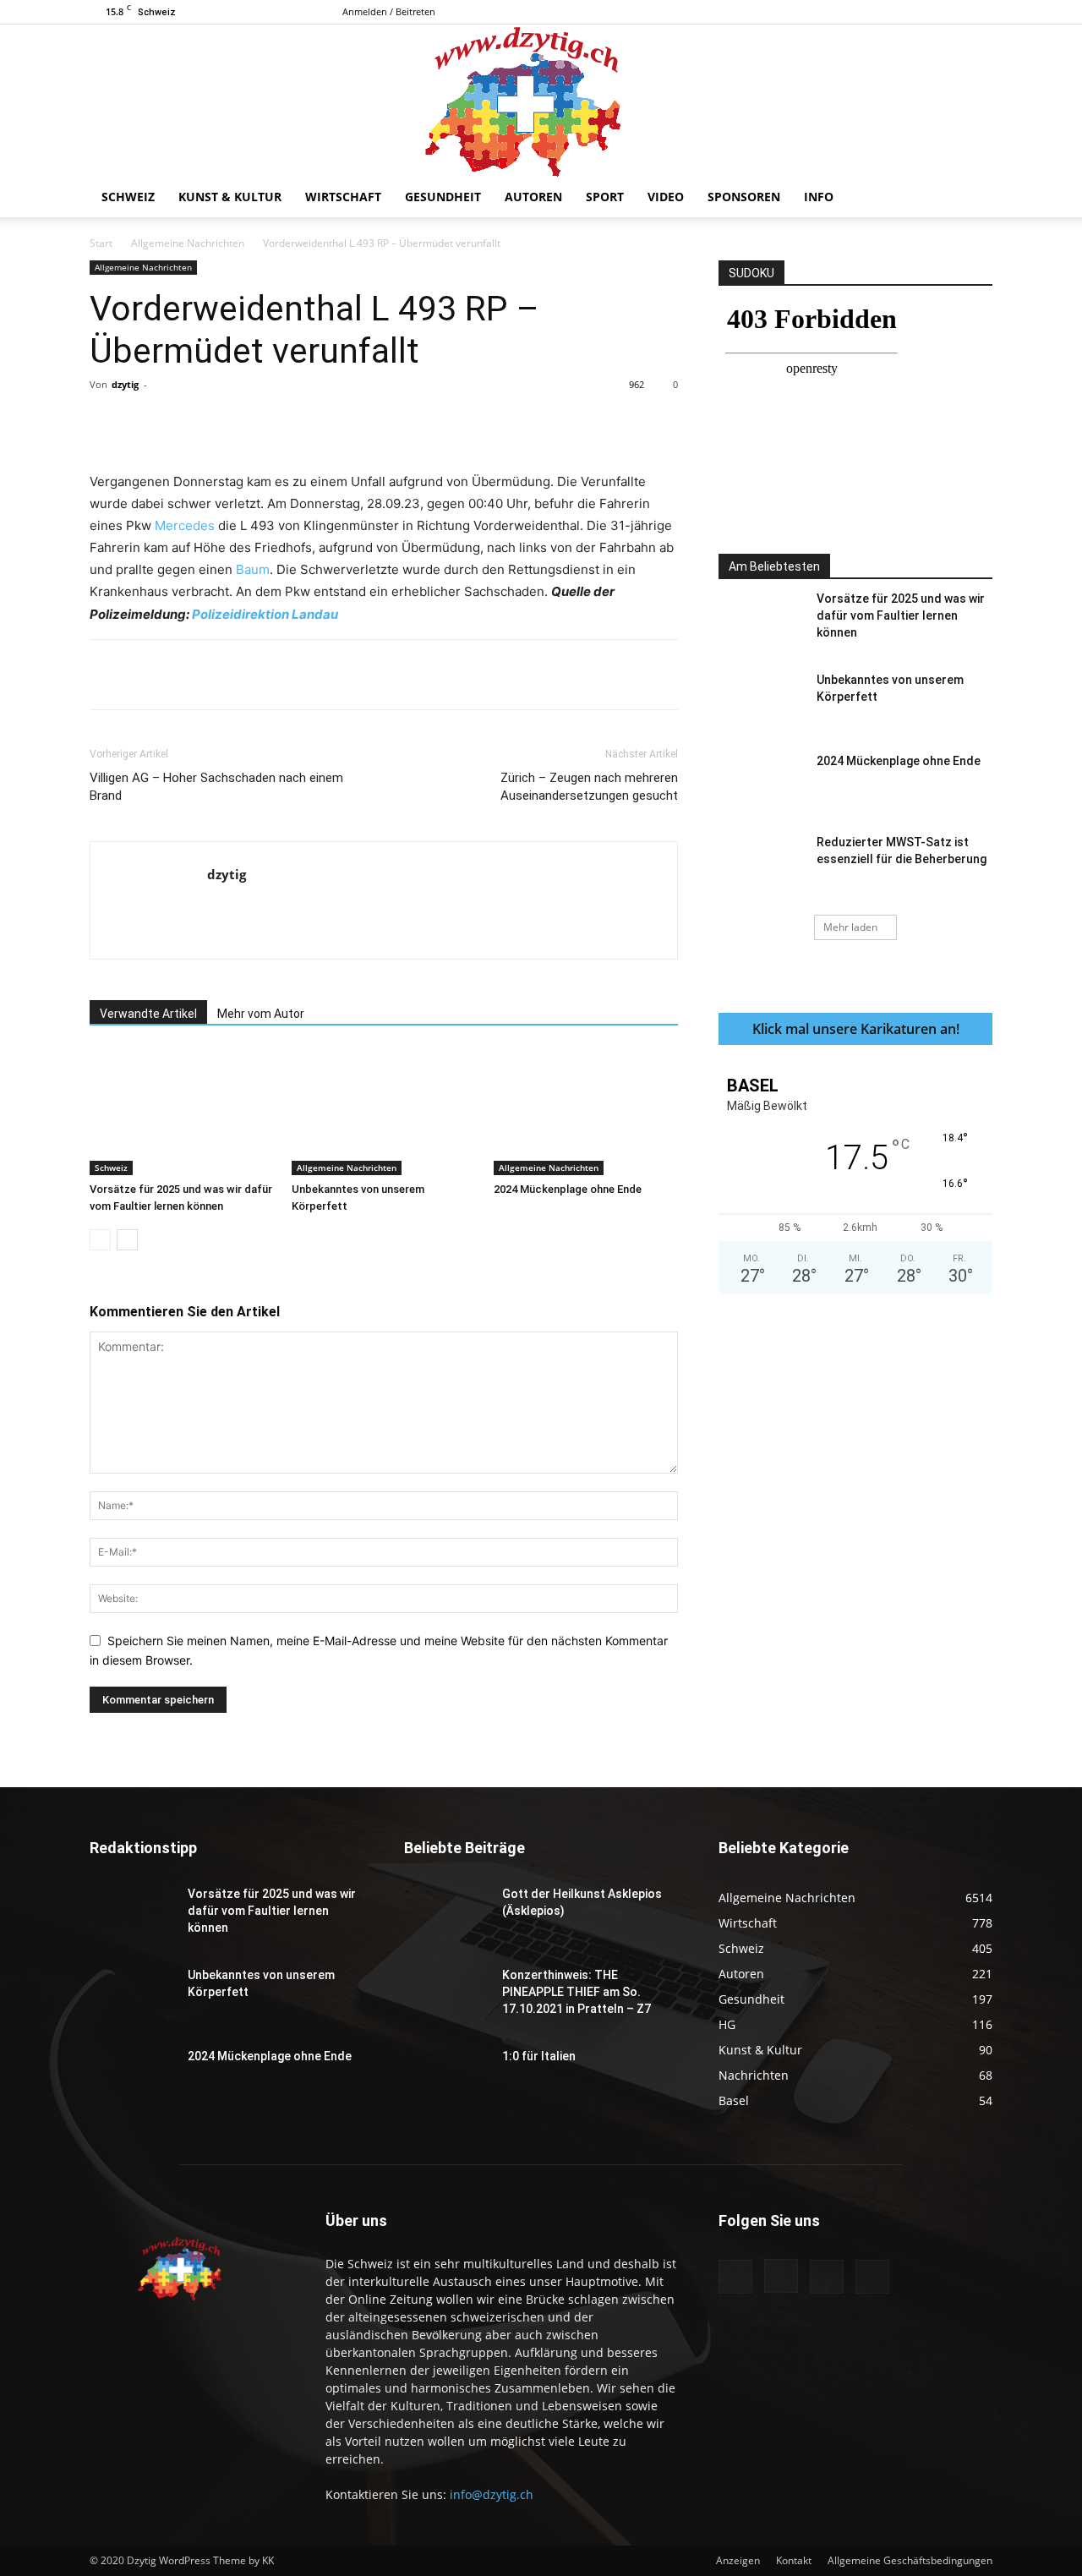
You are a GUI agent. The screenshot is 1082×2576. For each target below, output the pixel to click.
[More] (443, 423)
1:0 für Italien (539, 2056)
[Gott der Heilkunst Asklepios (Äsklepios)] (446, 1915)
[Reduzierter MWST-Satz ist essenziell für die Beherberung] (761, 863)
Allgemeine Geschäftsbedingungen (910, 2560)
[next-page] (127, 1240)
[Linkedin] (364, 423)
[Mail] (952, 12)
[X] (980, 12)
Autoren (533, 197)
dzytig (125, 384)
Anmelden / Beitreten (389, 11)
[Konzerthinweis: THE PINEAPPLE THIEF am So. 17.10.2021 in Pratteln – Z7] (446, 1996)
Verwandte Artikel (148, 1014)
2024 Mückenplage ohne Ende (568, 1189)
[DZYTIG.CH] (541, 101)
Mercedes (185, 525)
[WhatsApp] (325, 423)
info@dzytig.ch (492, 2494)
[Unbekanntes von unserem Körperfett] (384, 1112)
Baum (253, 569)
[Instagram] (924, 12)
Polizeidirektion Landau (265, 614)
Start (101, 243)
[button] (972, 198)
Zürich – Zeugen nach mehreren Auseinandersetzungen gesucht (589, 787)
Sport (605, 197)
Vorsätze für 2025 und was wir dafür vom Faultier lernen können (901, 615)
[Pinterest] (287, 423)
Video (666, 197)
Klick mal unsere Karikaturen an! (856, 1029)
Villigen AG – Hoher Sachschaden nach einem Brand (216, 787)
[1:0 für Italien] (446, 2077)
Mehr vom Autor (261, 1014)
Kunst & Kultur (230, 197)
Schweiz (128, 197)
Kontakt (794, 2560)
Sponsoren (744, 197)
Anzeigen (738, 2560)
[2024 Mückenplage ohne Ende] (586, 1112)
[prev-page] (100, 1240)
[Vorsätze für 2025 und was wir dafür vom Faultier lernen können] (182, 1112)
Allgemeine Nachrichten (188, 243)
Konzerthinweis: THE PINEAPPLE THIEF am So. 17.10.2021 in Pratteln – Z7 (577, 1992)
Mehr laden (850, 927)
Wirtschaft (343, 197)
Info (819, 197)
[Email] (403, 423)
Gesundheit (443, 197)
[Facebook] (896, 12)
